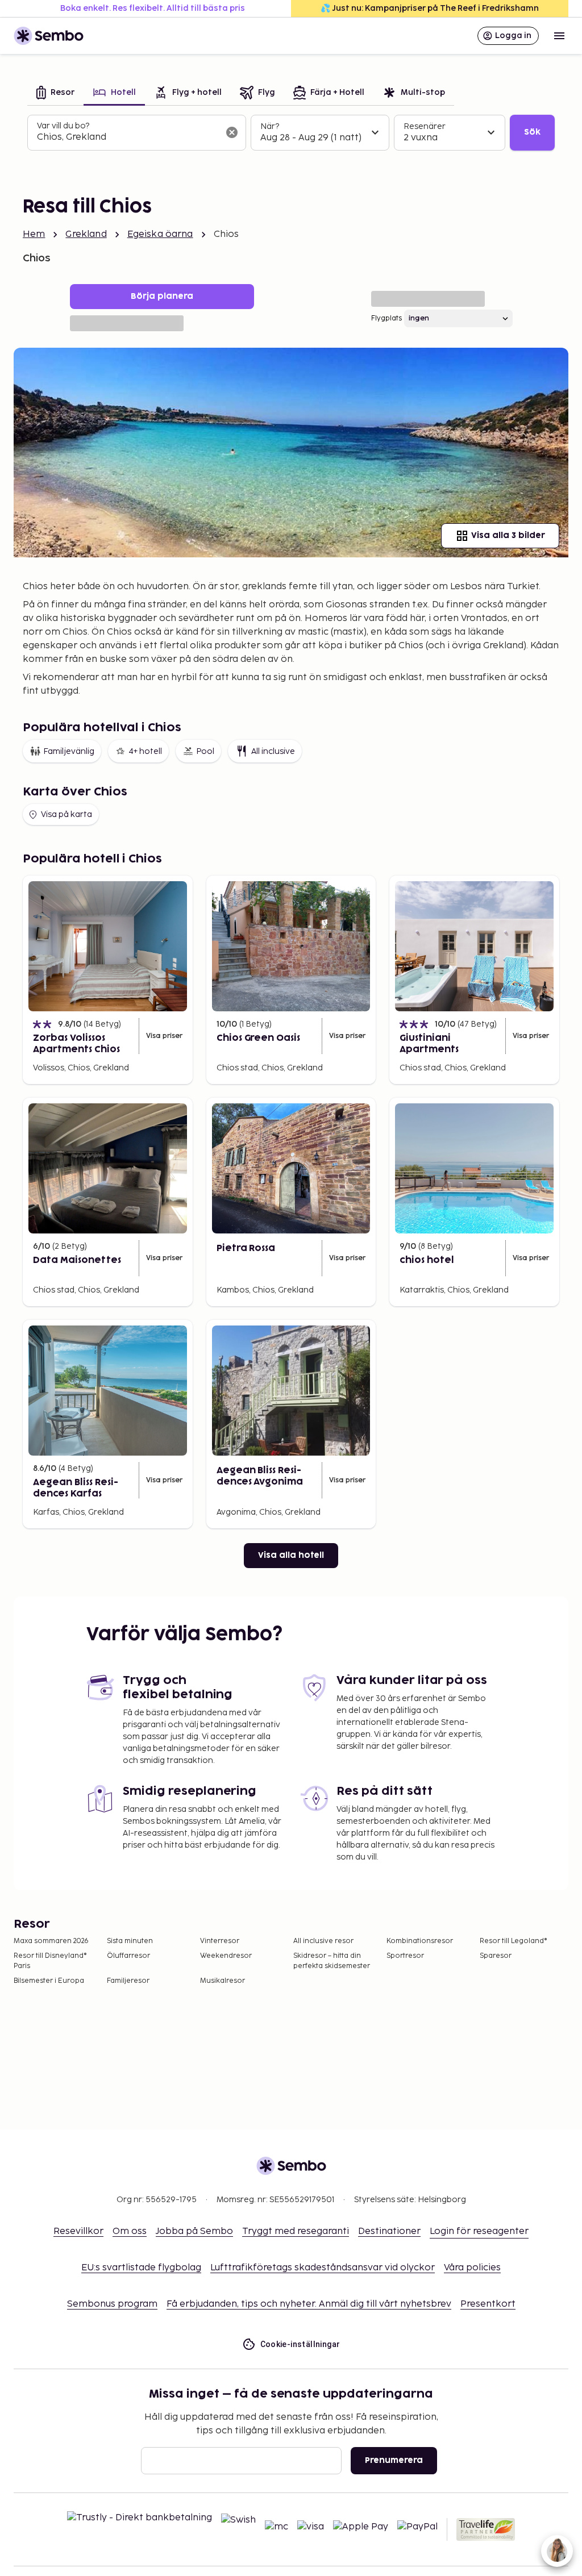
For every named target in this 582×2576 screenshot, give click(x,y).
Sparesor (496, 1956)
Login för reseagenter (479, 2231)
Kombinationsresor (420, 1941)
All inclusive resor (323, 1941)
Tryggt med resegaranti (296, 2231)
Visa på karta (66, 814)
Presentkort (488, 2304)
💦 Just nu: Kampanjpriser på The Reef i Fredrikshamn (430, 8)
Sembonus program (112, 2304)
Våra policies (472, 2268)
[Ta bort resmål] (232, 132)
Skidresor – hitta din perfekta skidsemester (332, 1961)
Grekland (86, 234)
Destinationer (389, 2231)
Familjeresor (128, 1981)
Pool (205, 751)
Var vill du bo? (63, 126)
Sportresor (405, 1956)
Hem (34, 234)
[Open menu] (559, 36)
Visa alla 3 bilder (508, 535)
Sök (532, 132)
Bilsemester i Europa (49, 1981)
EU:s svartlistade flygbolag (141, 2268)
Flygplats (386, 318)
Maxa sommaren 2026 (51, 1941)
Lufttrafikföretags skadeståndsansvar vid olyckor (323, 2268)
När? (270, 126)
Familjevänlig (69, 751)
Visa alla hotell (291, 1555)
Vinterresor (220, 1941)
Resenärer (425, 126)
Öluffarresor (128, 1956)
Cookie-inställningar (300, 2344)
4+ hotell (145, 751)
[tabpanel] (291, 133)
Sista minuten (130, 1941)
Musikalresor (223, 1981)
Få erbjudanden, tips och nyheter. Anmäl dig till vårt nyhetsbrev (309, 2304)
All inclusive (273, 751)
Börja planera (162, 296)
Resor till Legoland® (514, 1941)
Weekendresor (226, 1956)
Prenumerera (394, 2460)
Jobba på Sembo (194, 2231)
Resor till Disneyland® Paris (50, 1961)
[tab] (55, 93)
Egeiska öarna (160, 234)
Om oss (130, 2231)
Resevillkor (78, 2231)
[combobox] (128, 137)
